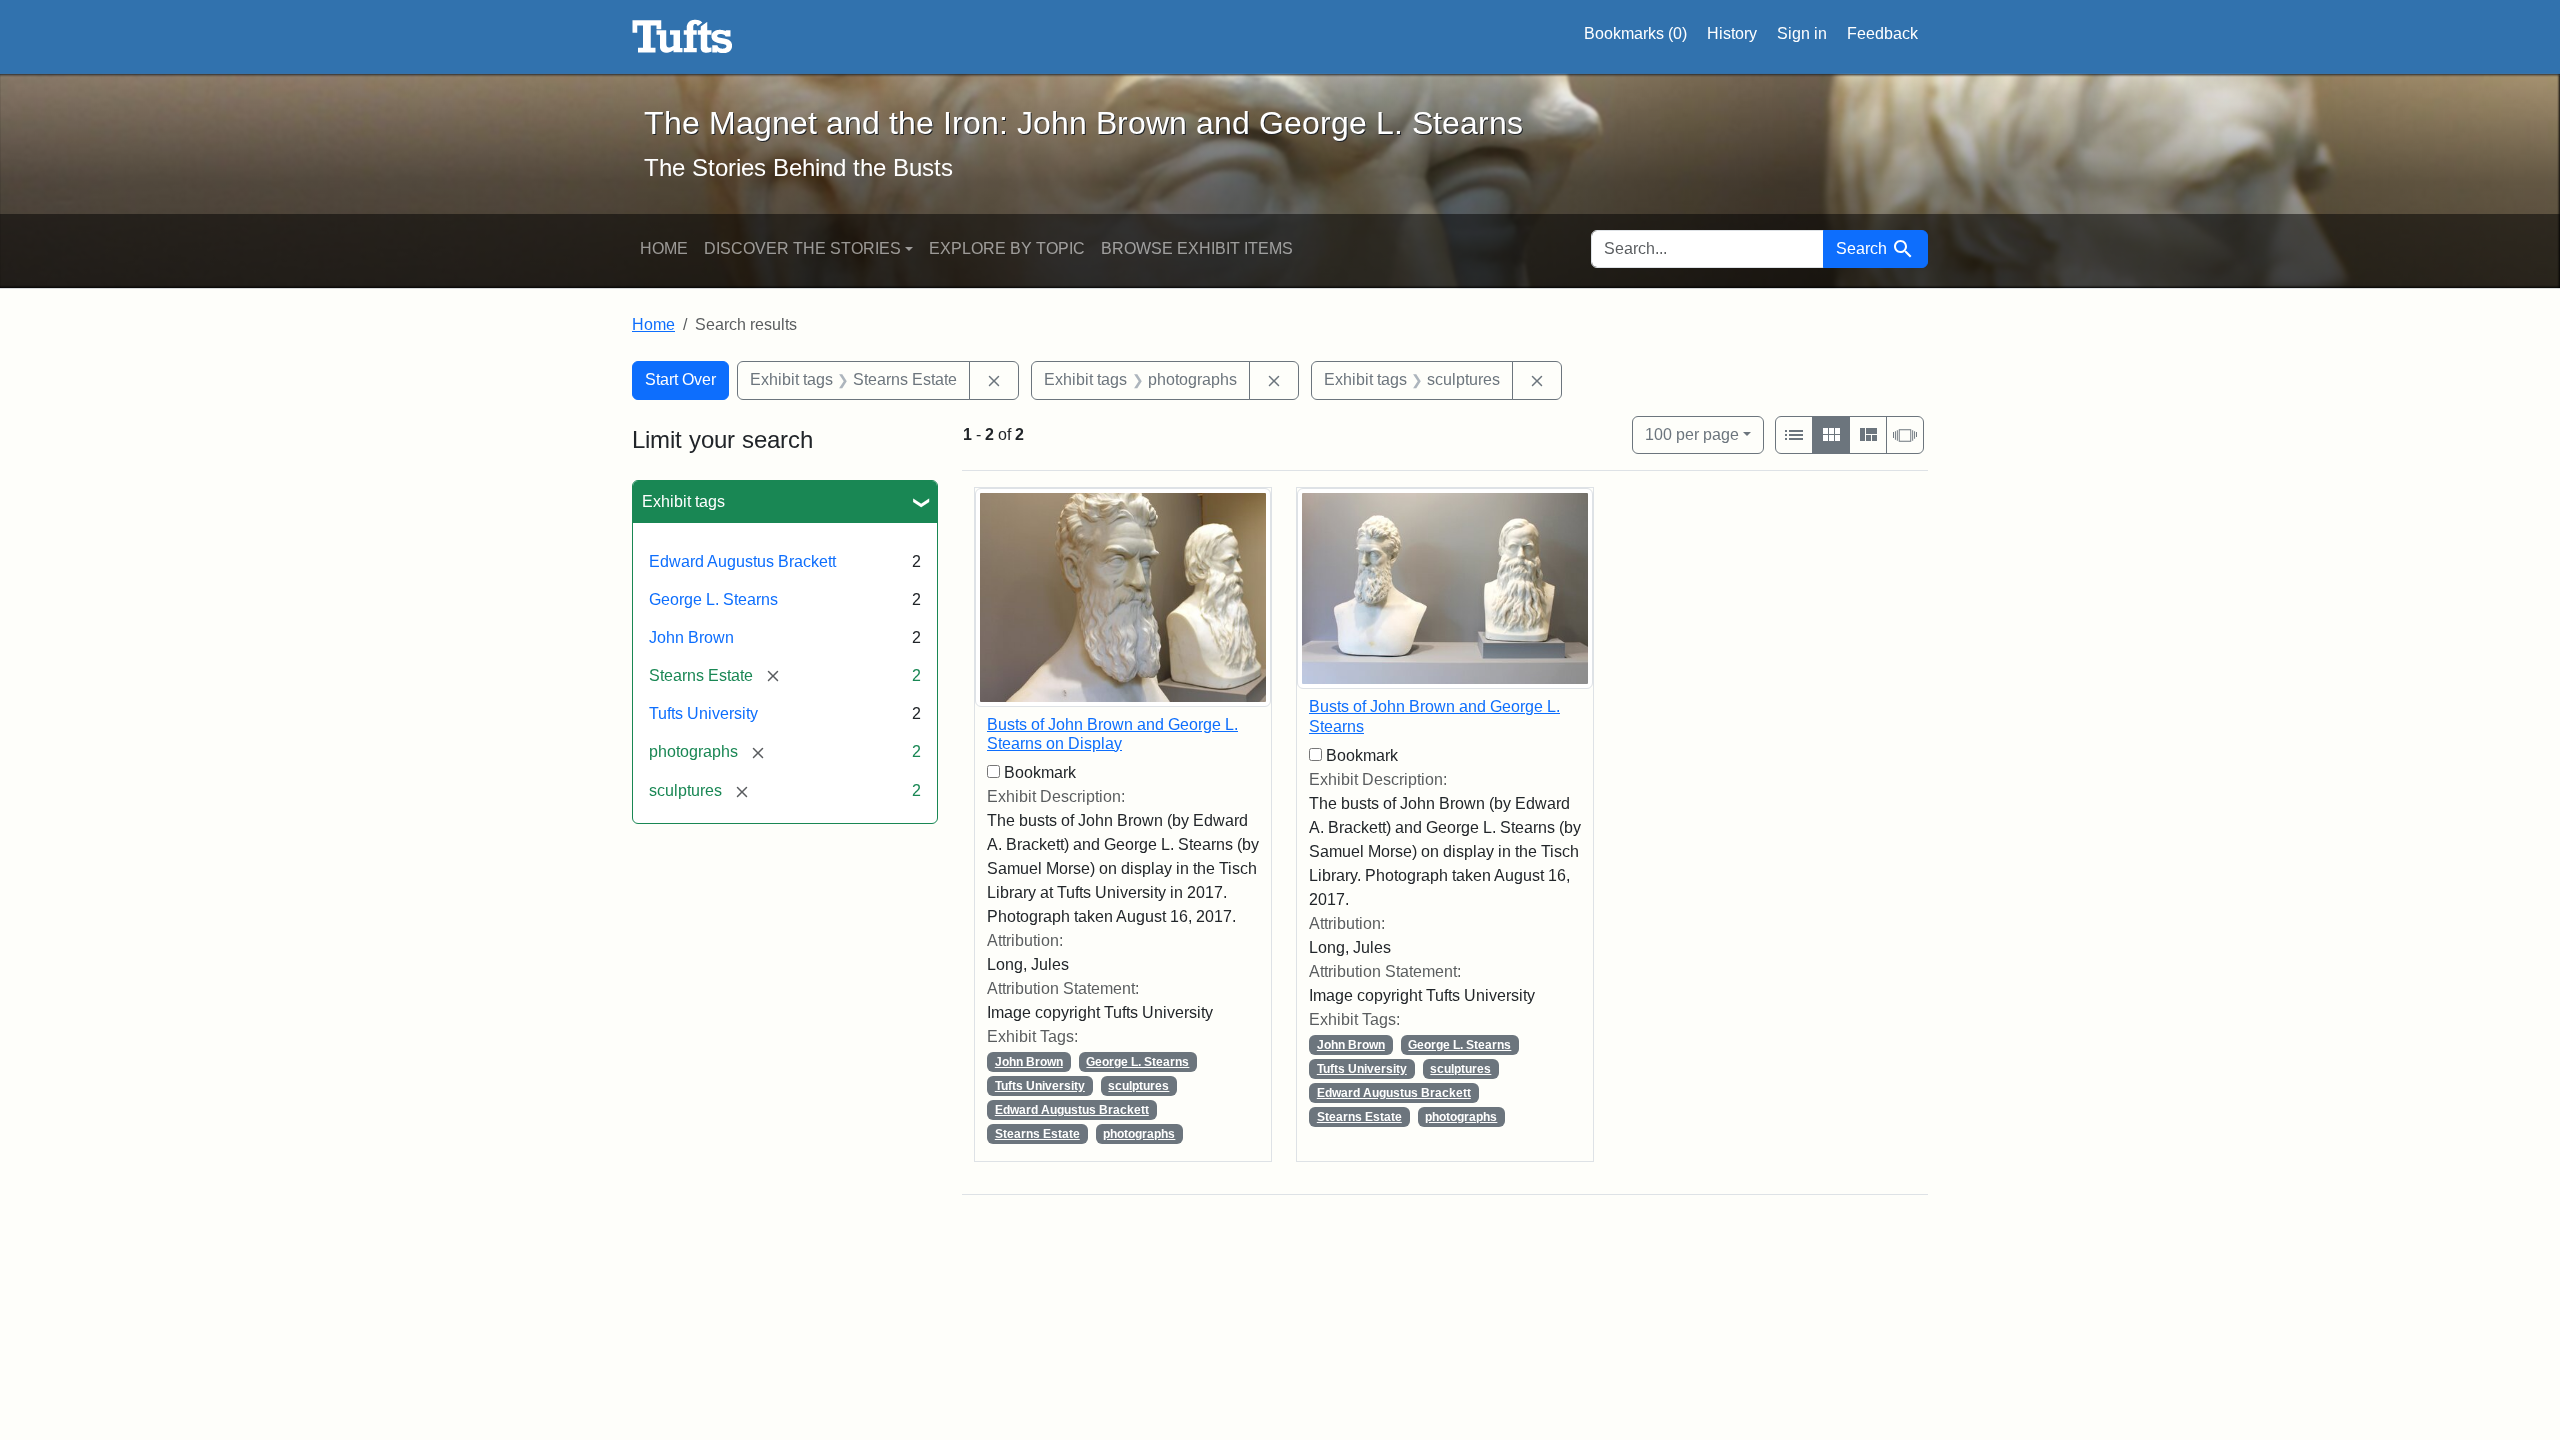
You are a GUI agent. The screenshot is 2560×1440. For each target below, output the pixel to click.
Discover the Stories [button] (802, 248)
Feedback (1882, 33)
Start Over (680, 379)
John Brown (691, 637)
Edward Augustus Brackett (742, 561)
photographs (1139, 1134)
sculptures (1138, 1086)
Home (664, 248)
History (1732, 33)
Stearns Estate (1037, 1134)
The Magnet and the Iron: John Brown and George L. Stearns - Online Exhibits (682, 37)
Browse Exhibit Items (1197, 248)
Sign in (1802, 33)
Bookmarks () (1635, 33)
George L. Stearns (713, 599)
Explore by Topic (1007, 248)
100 (1692, 434)
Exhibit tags (683, 501)
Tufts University (703, 713)
